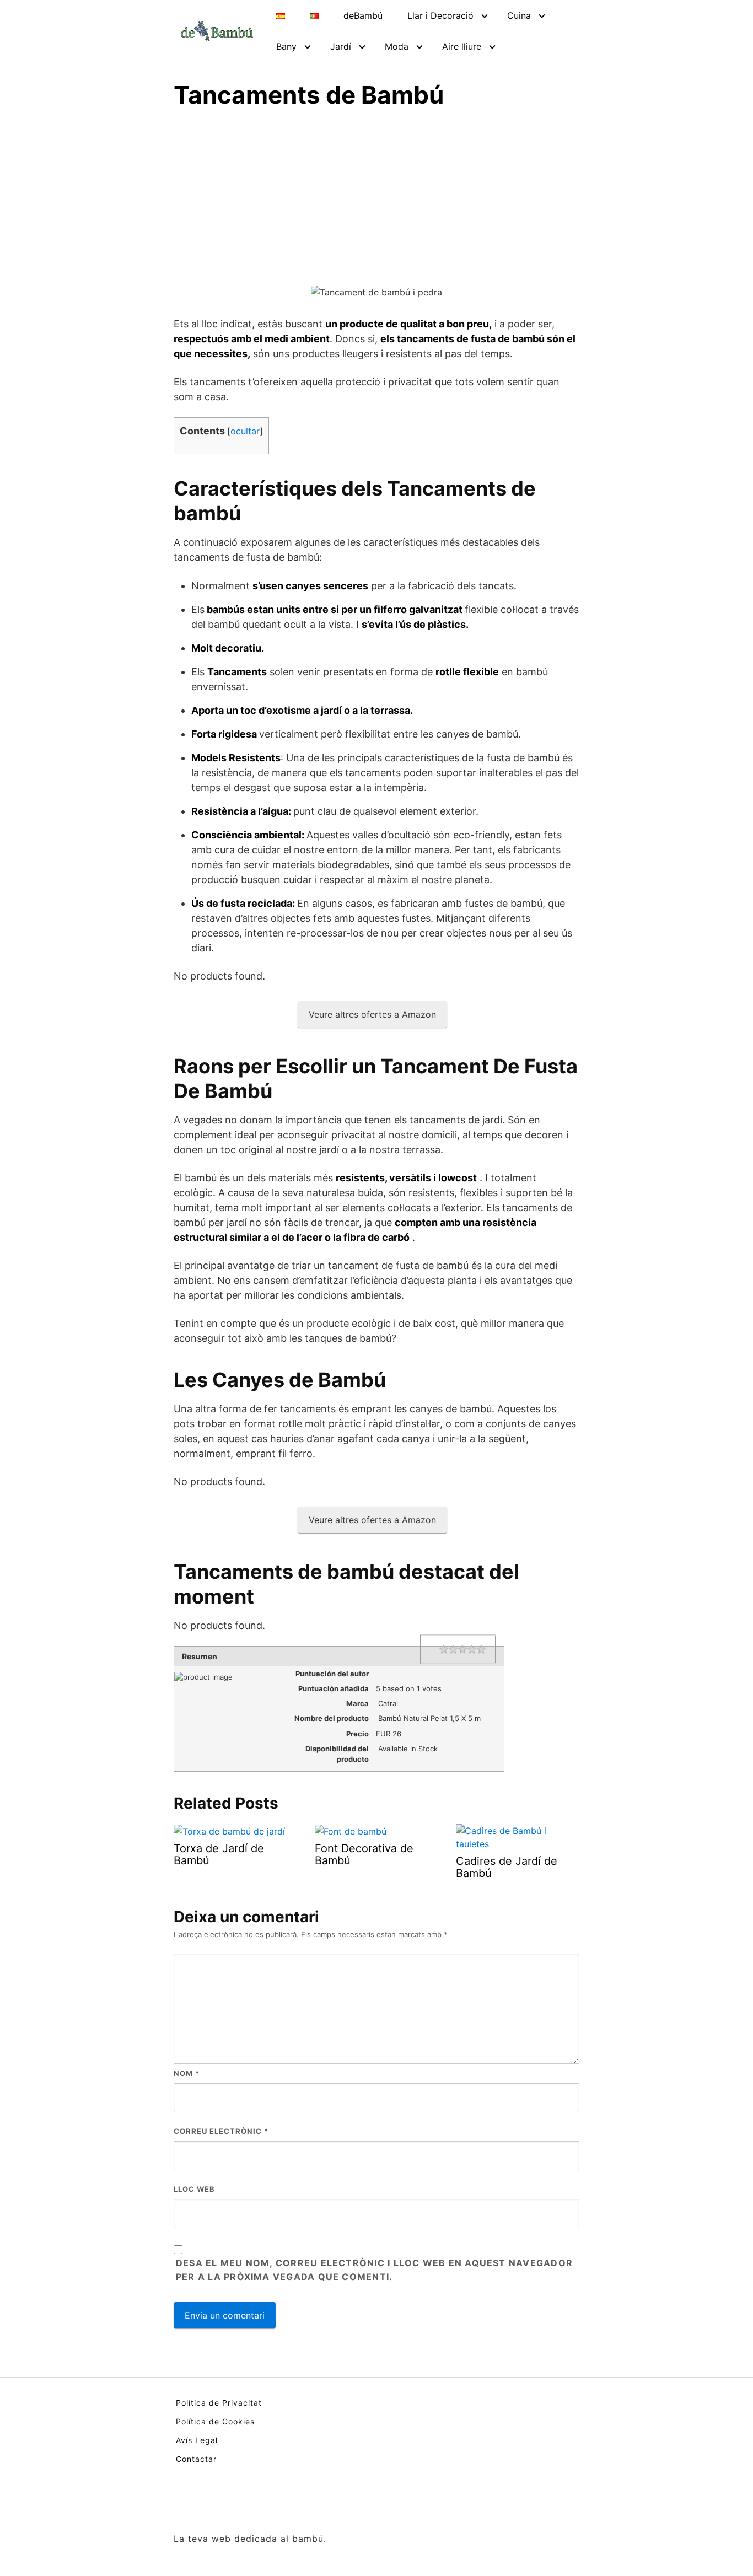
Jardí (341, 46)
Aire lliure (462, 46)
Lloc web (194, 2189)
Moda (397, 46)
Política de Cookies (215, 2421)
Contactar (196, 2459)
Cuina (519, 15)
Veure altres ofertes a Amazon (372, 1014)
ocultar (245, 431)
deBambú (363, 15)
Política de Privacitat (219, 2403)
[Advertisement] (376, 202)
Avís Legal (197, 2440)
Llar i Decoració (440, 15)
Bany (286, 46)
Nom (187, 2073)
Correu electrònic (221, 2131)
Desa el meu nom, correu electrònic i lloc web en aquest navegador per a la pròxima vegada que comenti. (374, 2270)
